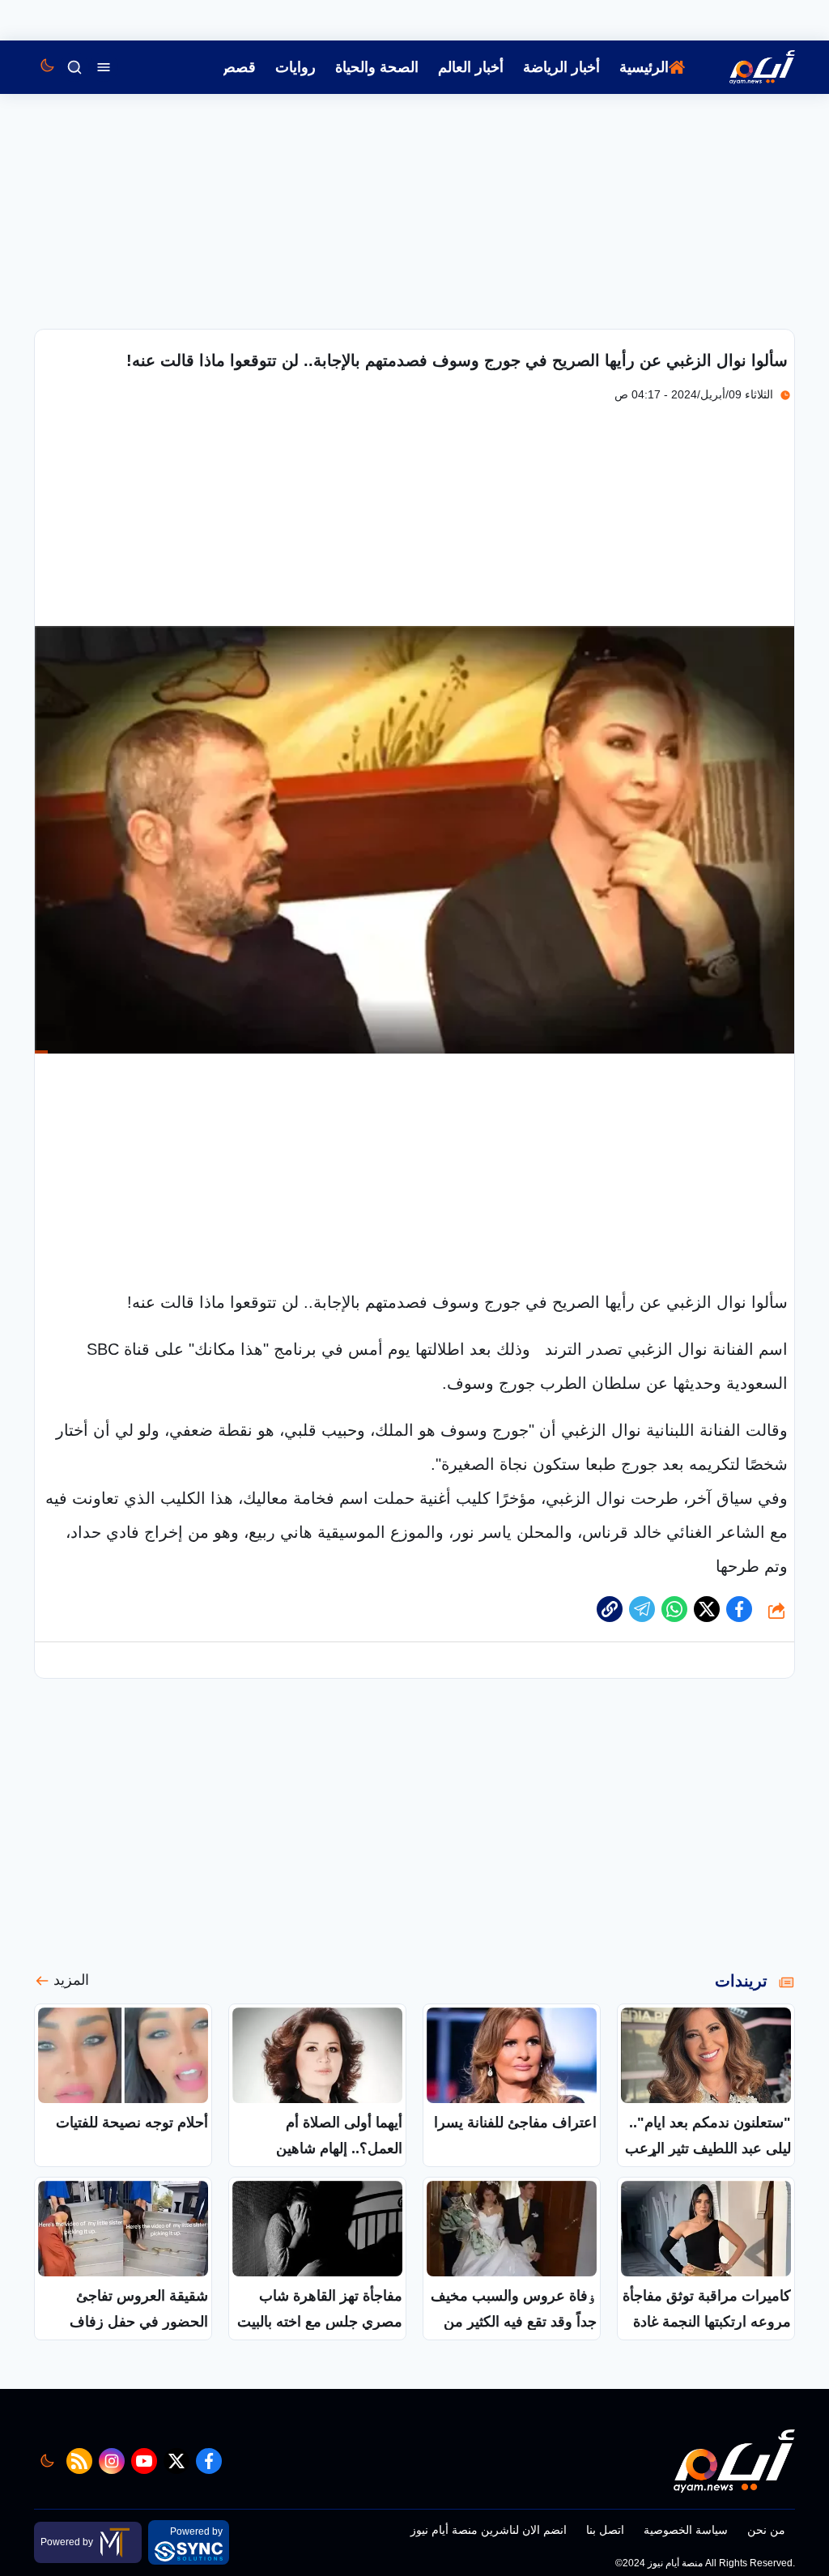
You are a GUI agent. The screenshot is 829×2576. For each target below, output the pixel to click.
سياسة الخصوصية (686, 2530)
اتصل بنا (605, 2530)
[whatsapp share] (674, 1609)
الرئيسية (644, 67)
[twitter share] (707, 1609)
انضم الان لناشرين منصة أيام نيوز (489, 2530)
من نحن (766, 2530)
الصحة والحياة (377, 67)
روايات (295, 67)
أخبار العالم (471, 67)
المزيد (71, 1980)
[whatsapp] (610, 1609)
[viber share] (642, 1609)
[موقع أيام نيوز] (745, 67)
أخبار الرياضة (561, 67)
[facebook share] (739, 1609)
